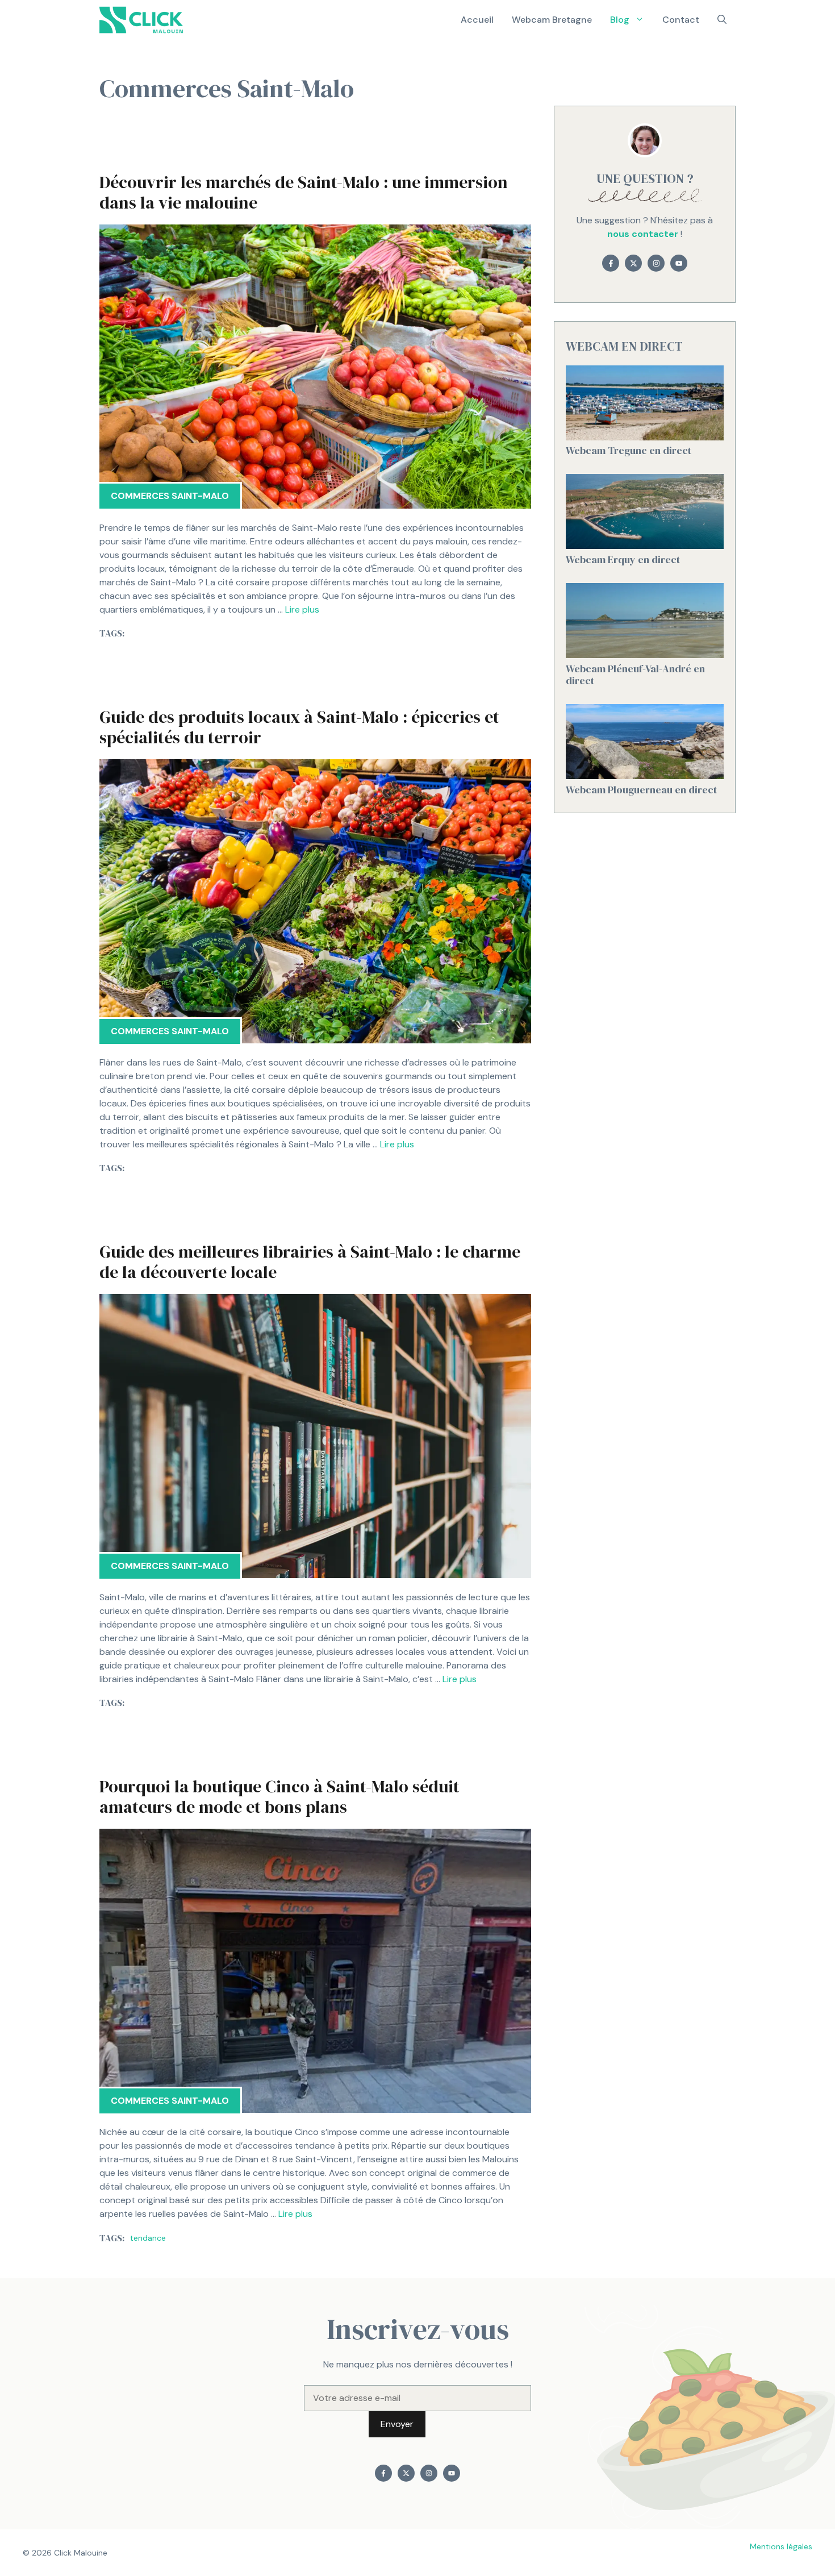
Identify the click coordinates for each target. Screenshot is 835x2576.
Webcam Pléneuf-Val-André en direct (635, 675)
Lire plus (302, 609)
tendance (148, 2238)
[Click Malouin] (145, 20)
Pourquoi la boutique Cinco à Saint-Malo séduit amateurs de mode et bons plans (279, 1797)
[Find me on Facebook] (611, 263)
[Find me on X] (633, 263)
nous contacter (643, 234)
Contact (681, 20)
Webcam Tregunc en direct (629, 451)
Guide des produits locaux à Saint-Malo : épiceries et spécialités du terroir (299, 727)
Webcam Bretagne (552, 20)
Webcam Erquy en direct (623, 559)
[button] (722, 20)
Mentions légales (781, 2546)
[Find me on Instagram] (656, 263)
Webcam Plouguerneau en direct (641, 790)
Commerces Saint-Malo (170, 496)
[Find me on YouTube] (679, 263)
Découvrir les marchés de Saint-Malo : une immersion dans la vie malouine (304, 192)
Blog (620, 20)
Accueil (477, 20)
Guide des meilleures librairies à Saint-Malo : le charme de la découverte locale (310, 1262)
